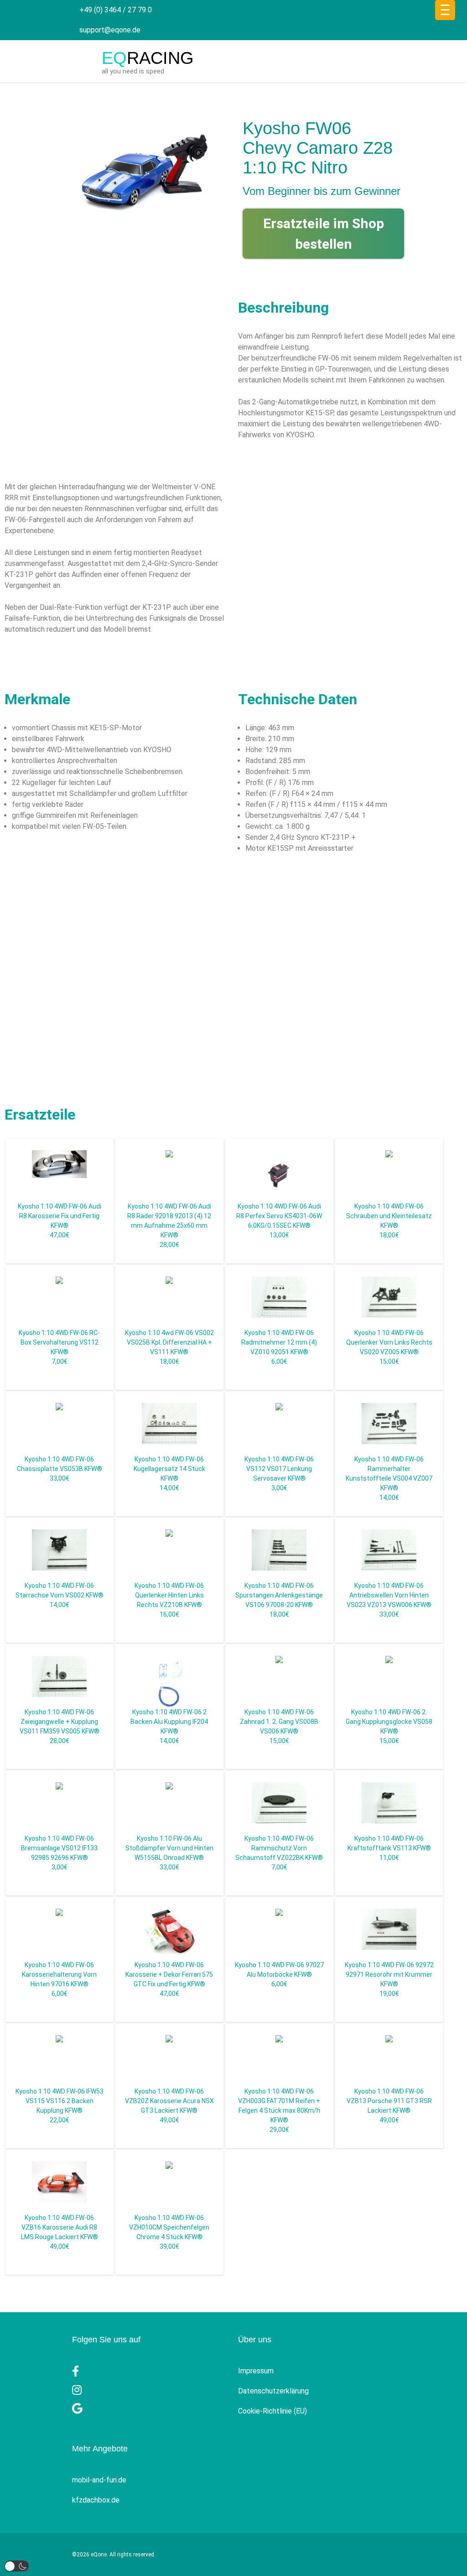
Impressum (256, 2371)
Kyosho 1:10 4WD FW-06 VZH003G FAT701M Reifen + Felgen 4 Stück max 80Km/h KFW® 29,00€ (279, 2110)
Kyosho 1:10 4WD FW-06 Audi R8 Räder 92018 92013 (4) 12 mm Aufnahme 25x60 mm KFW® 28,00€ (169, 1225)
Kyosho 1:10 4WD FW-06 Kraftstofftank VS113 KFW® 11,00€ (389, 1848)
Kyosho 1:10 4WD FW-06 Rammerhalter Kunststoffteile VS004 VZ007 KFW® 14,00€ (389, 1478)
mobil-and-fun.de (99, 2480)
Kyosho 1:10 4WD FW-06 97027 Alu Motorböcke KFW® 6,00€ (279, 1974)
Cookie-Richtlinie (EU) (272, 2411)
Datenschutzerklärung (273, 2391)
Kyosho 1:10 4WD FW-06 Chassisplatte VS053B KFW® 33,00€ (60, 1469)
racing (148, 58)
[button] (17, 2566)
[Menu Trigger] (445, 10)
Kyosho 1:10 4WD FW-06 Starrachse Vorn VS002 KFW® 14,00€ (60, 1595)
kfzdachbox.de (96, 2500)
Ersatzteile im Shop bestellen (324, 234)
